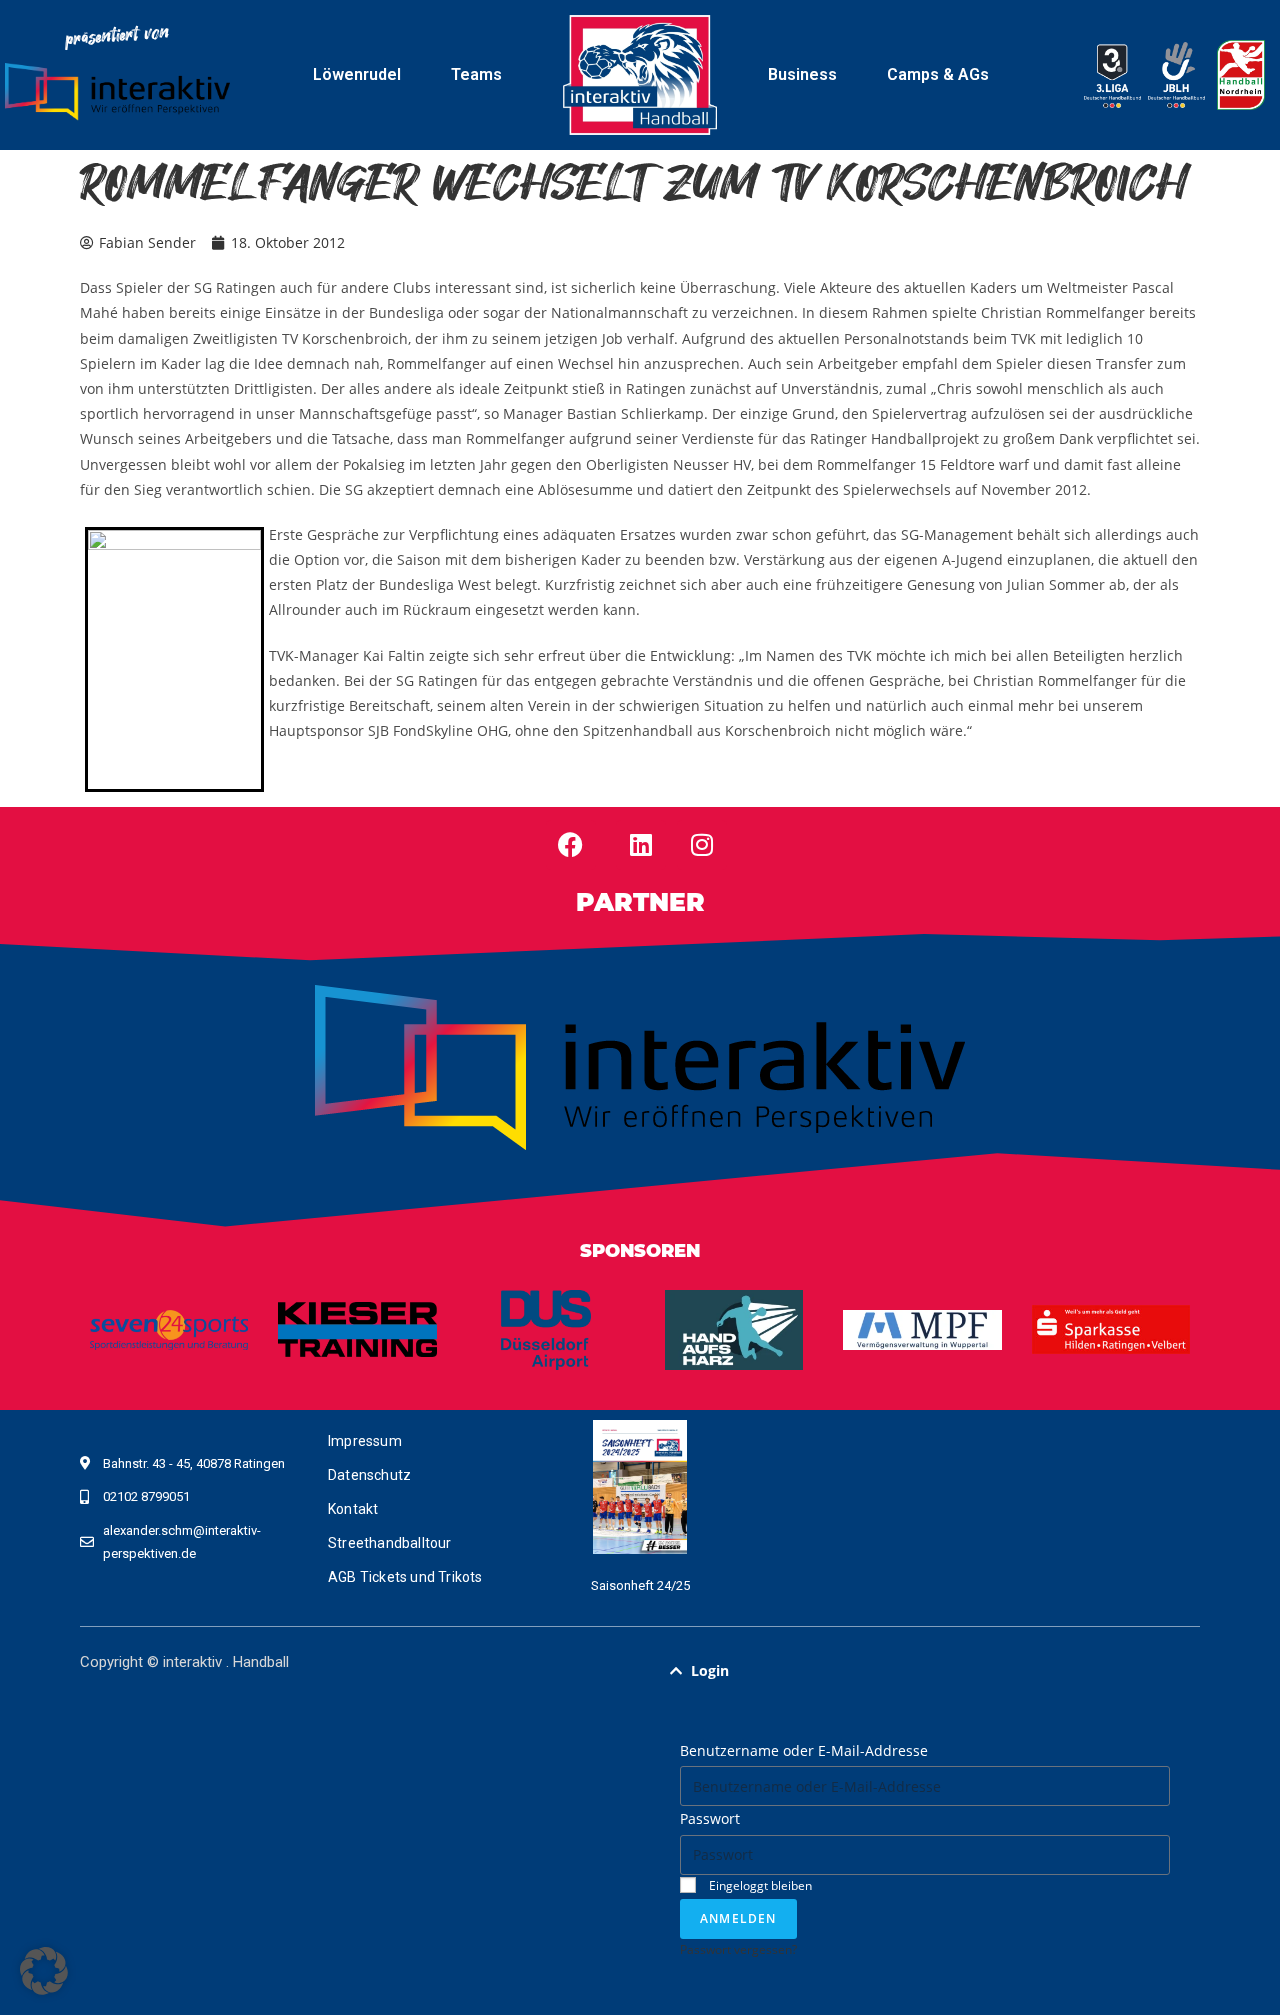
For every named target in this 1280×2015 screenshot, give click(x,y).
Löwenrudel (357, 74)
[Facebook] (571, 845)
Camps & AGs (938, 74)
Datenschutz (369, 1475)
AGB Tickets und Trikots (405, 1577)
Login (710, 1670)
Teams (476, 74)
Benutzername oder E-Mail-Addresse (804, 1750)
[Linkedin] (641, 845)
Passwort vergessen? (738, 1949)
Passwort (710, 1818)
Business (802, 74)
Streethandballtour (390, 1543)
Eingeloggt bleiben (759, 1885)
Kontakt (353, 1509)
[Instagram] (702, 845)
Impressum (365, 1441)
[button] (925, 1671)
